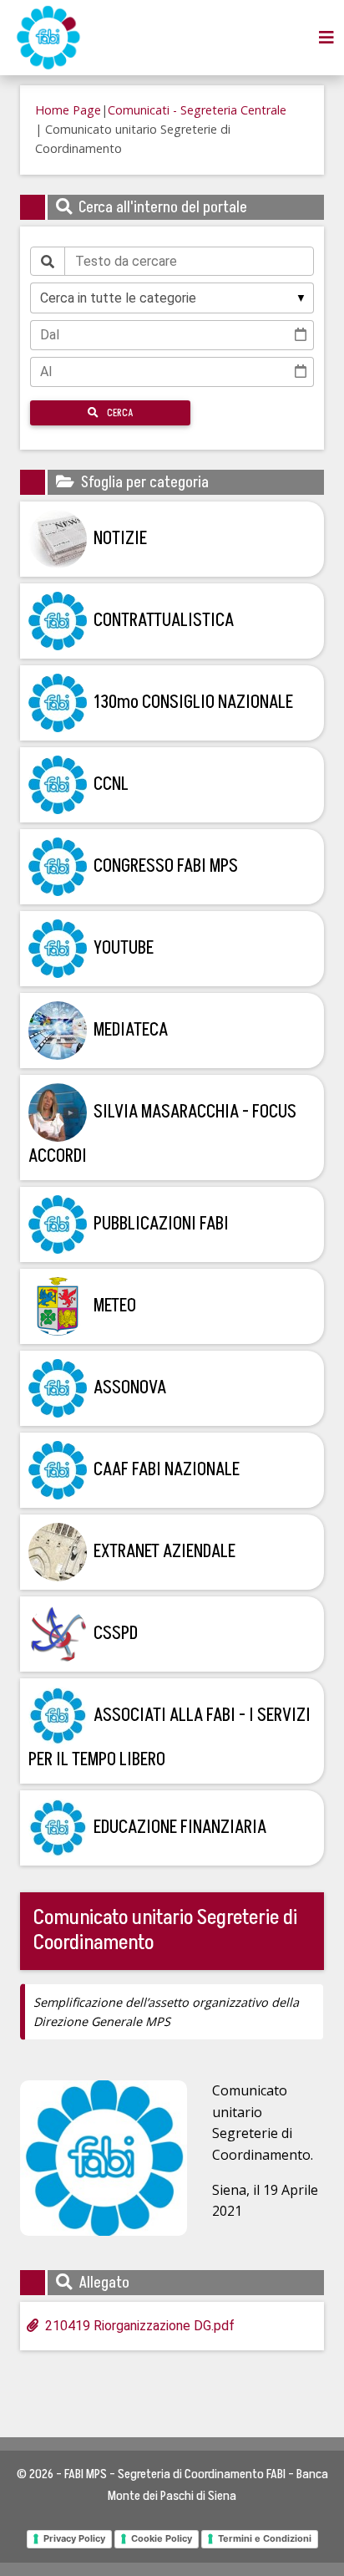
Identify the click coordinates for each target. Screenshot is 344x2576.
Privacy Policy (74, 2538)
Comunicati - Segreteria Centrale (197, 110)
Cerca (119, 413)
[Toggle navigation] (326, 38)
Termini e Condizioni (265, 2538)
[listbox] (172, 298)
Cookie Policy (162, 2538)
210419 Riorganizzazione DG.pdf (140, 2326)
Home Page (68, 110)
